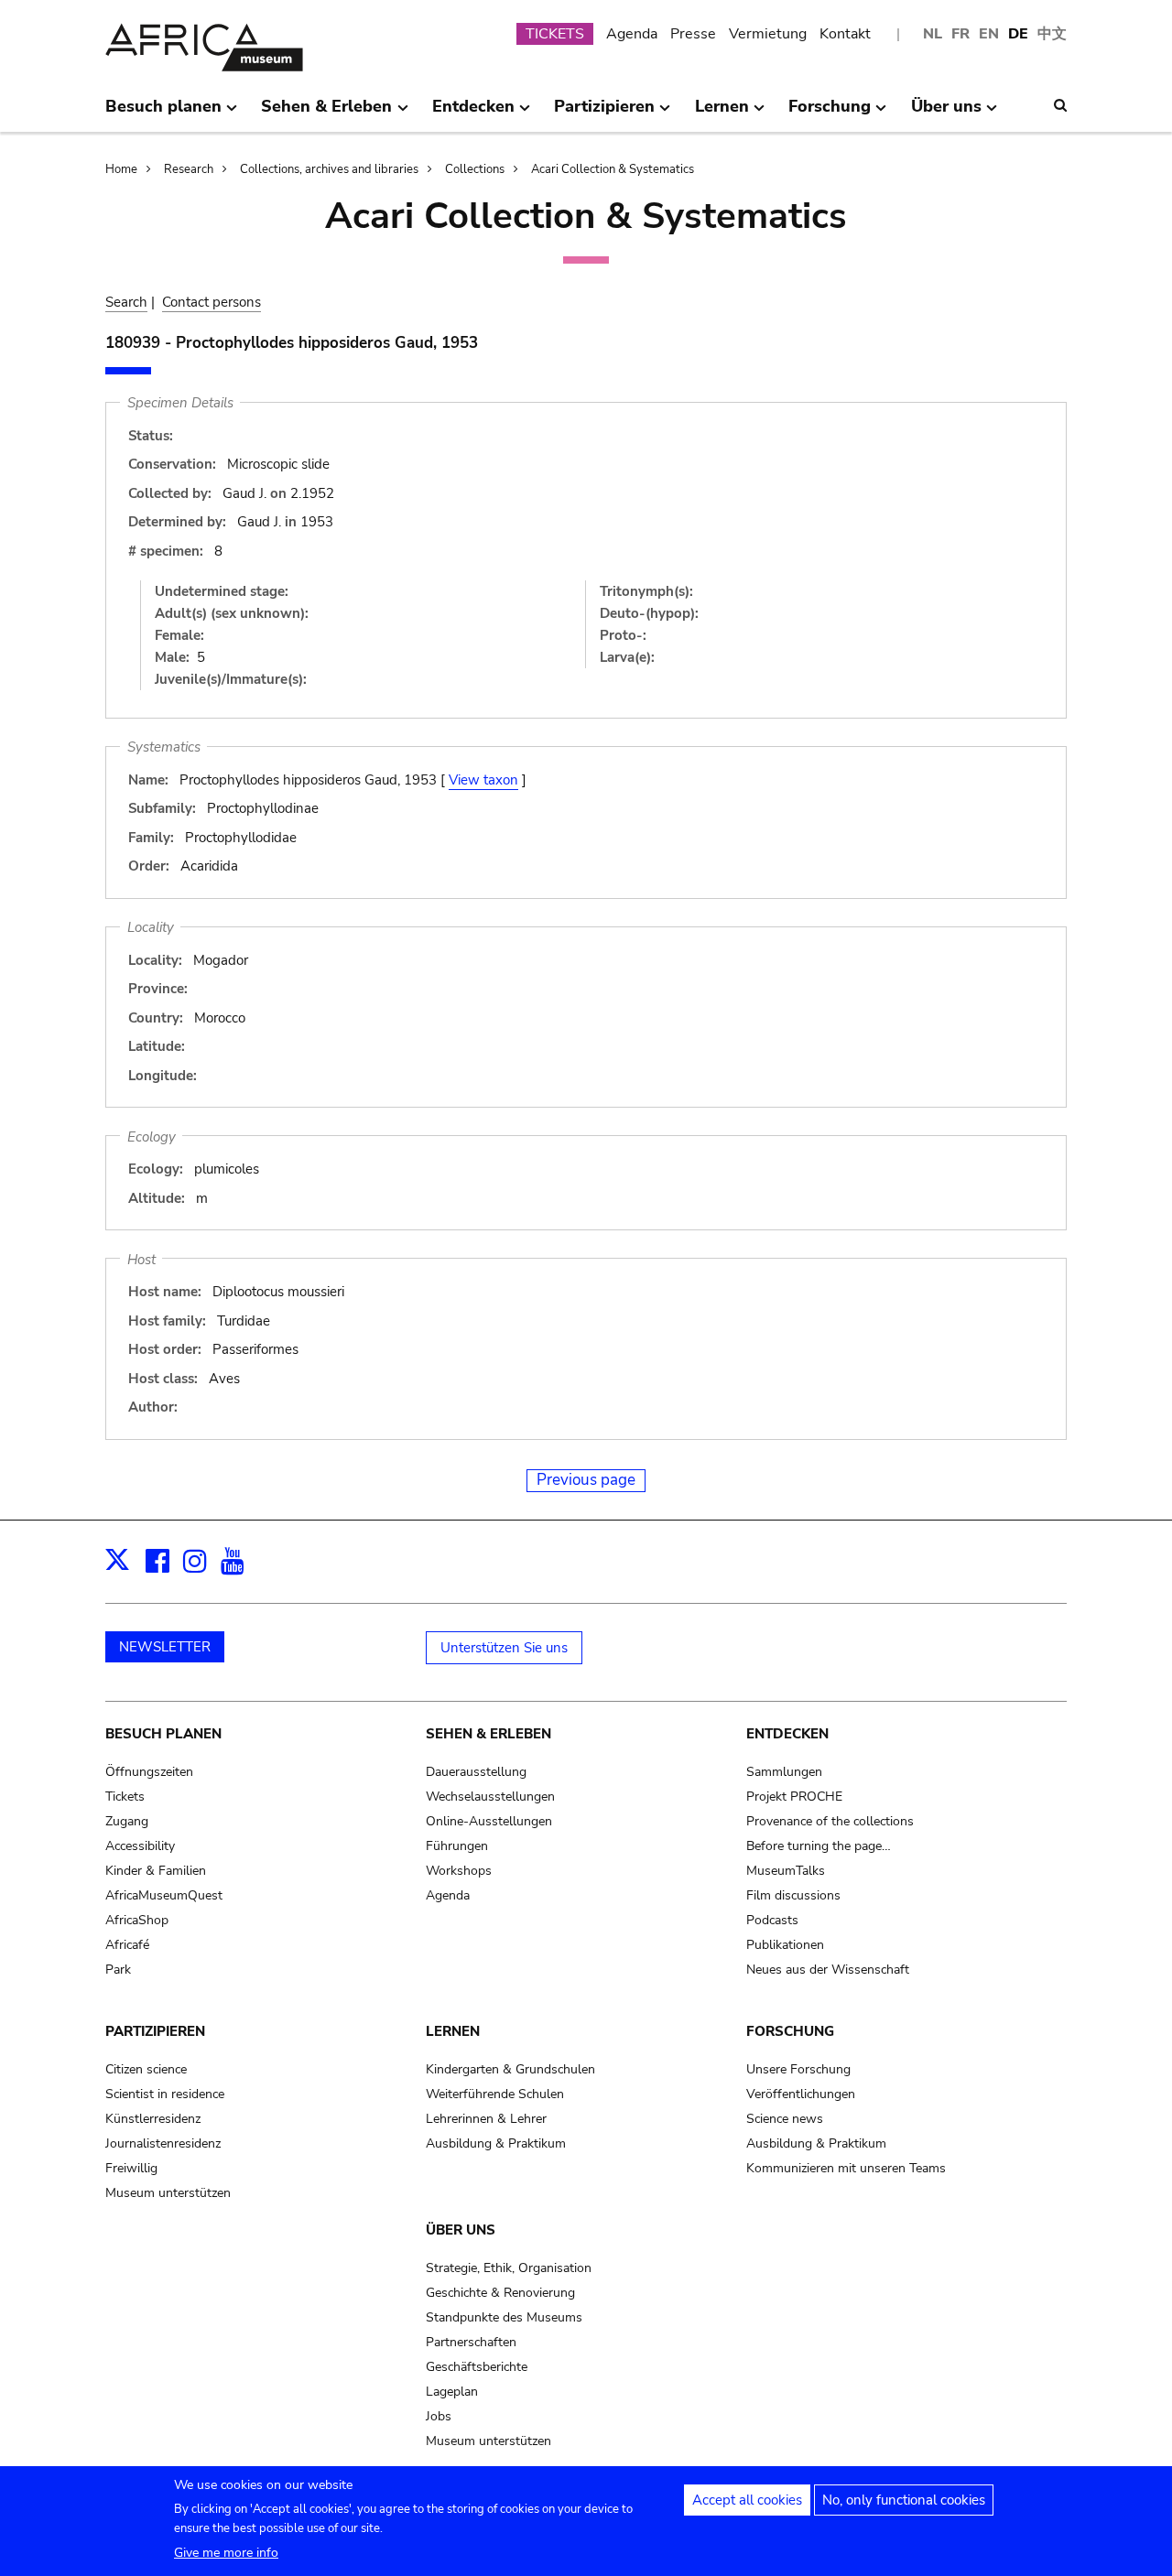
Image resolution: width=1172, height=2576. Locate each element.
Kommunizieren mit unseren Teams (846, 2168)
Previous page (586, 1480)
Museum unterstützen (168, 2193)
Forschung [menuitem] (830, 114)
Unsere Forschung (798, 2069)
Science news (785, 2119)
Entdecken (787, 1734)
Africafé (127, 1945)
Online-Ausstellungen (489, 1821)
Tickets (125, 1797)
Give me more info (226, 2553)
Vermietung (768, 34)
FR (960, 34)
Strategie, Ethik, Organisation (509, 2268)
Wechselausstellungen (490, 1797)
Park (118, 1970)
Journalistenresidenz (163, 2143)
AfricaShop (137, 1920)
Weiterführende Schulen (495, 2094)
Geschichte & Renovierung (500, 2293)
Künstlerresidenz (153, 2119)
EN (989, 34)
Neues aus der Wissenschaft (828, 1970)
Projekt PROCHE (794, 1797)
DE (1018, 34)
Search (126, 302)
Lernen (453, 2031)
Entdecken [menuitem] (473, 114)
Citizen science (146, 2069)
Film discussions (793, 1895)
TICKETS (555, 34)
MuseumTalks (786, 1871)
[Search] (1060, 105)
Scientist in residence (165, 2094)
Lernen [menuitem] (722, 114)
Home (121, 169)
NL (933, 34)
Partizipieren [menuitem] (604, 114)
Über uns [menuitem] (946, 114)
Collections (475, 169)
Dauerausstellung (476, 1772)
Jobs (439, 2416)
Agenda (632, 34)
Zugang (127, 1821)
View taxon (483, 780)
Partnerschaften (471, 2342)
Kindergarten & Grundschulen (510, 2069)
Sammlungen (784, 1772)
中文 (1052, 34)
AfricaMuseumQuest (164, 1895)
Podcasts (772, 1920)
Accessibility (140, 1846)
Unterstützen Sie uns (504, 1648)
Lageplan (452, 2392)
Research (189, 169)
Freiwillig (131, 2168)
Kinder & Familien (156, 1871)
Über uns (461, 2230)
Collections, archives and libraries (329, 169)
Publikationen (785, 1945)
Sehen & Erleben (488, 1734)
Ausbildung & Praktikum (496, 2143)
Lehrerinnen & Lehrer (486, 2119)
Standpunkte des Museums (504, 2317)
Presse (693, 34)
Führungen (457, 1846)
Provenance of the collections (830, 1821)
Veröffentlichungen (801, 2094)
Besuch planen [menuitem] (163, 114)
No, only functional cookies (904, 2500)
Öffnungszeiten (149, 1772)
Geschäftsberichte (477, 2367)
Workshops (459, 1871)
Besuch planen (163, 1734)
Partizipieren (155, 2031)
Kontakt (845, 34)
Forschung (790, 2031)
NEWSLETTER (165, 1647)
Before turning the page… (819, 1846)
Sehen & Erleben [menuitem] (326, 114)
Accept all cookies (747, 2500)
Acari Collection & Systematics (613, 169)
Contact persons (212, 302)
